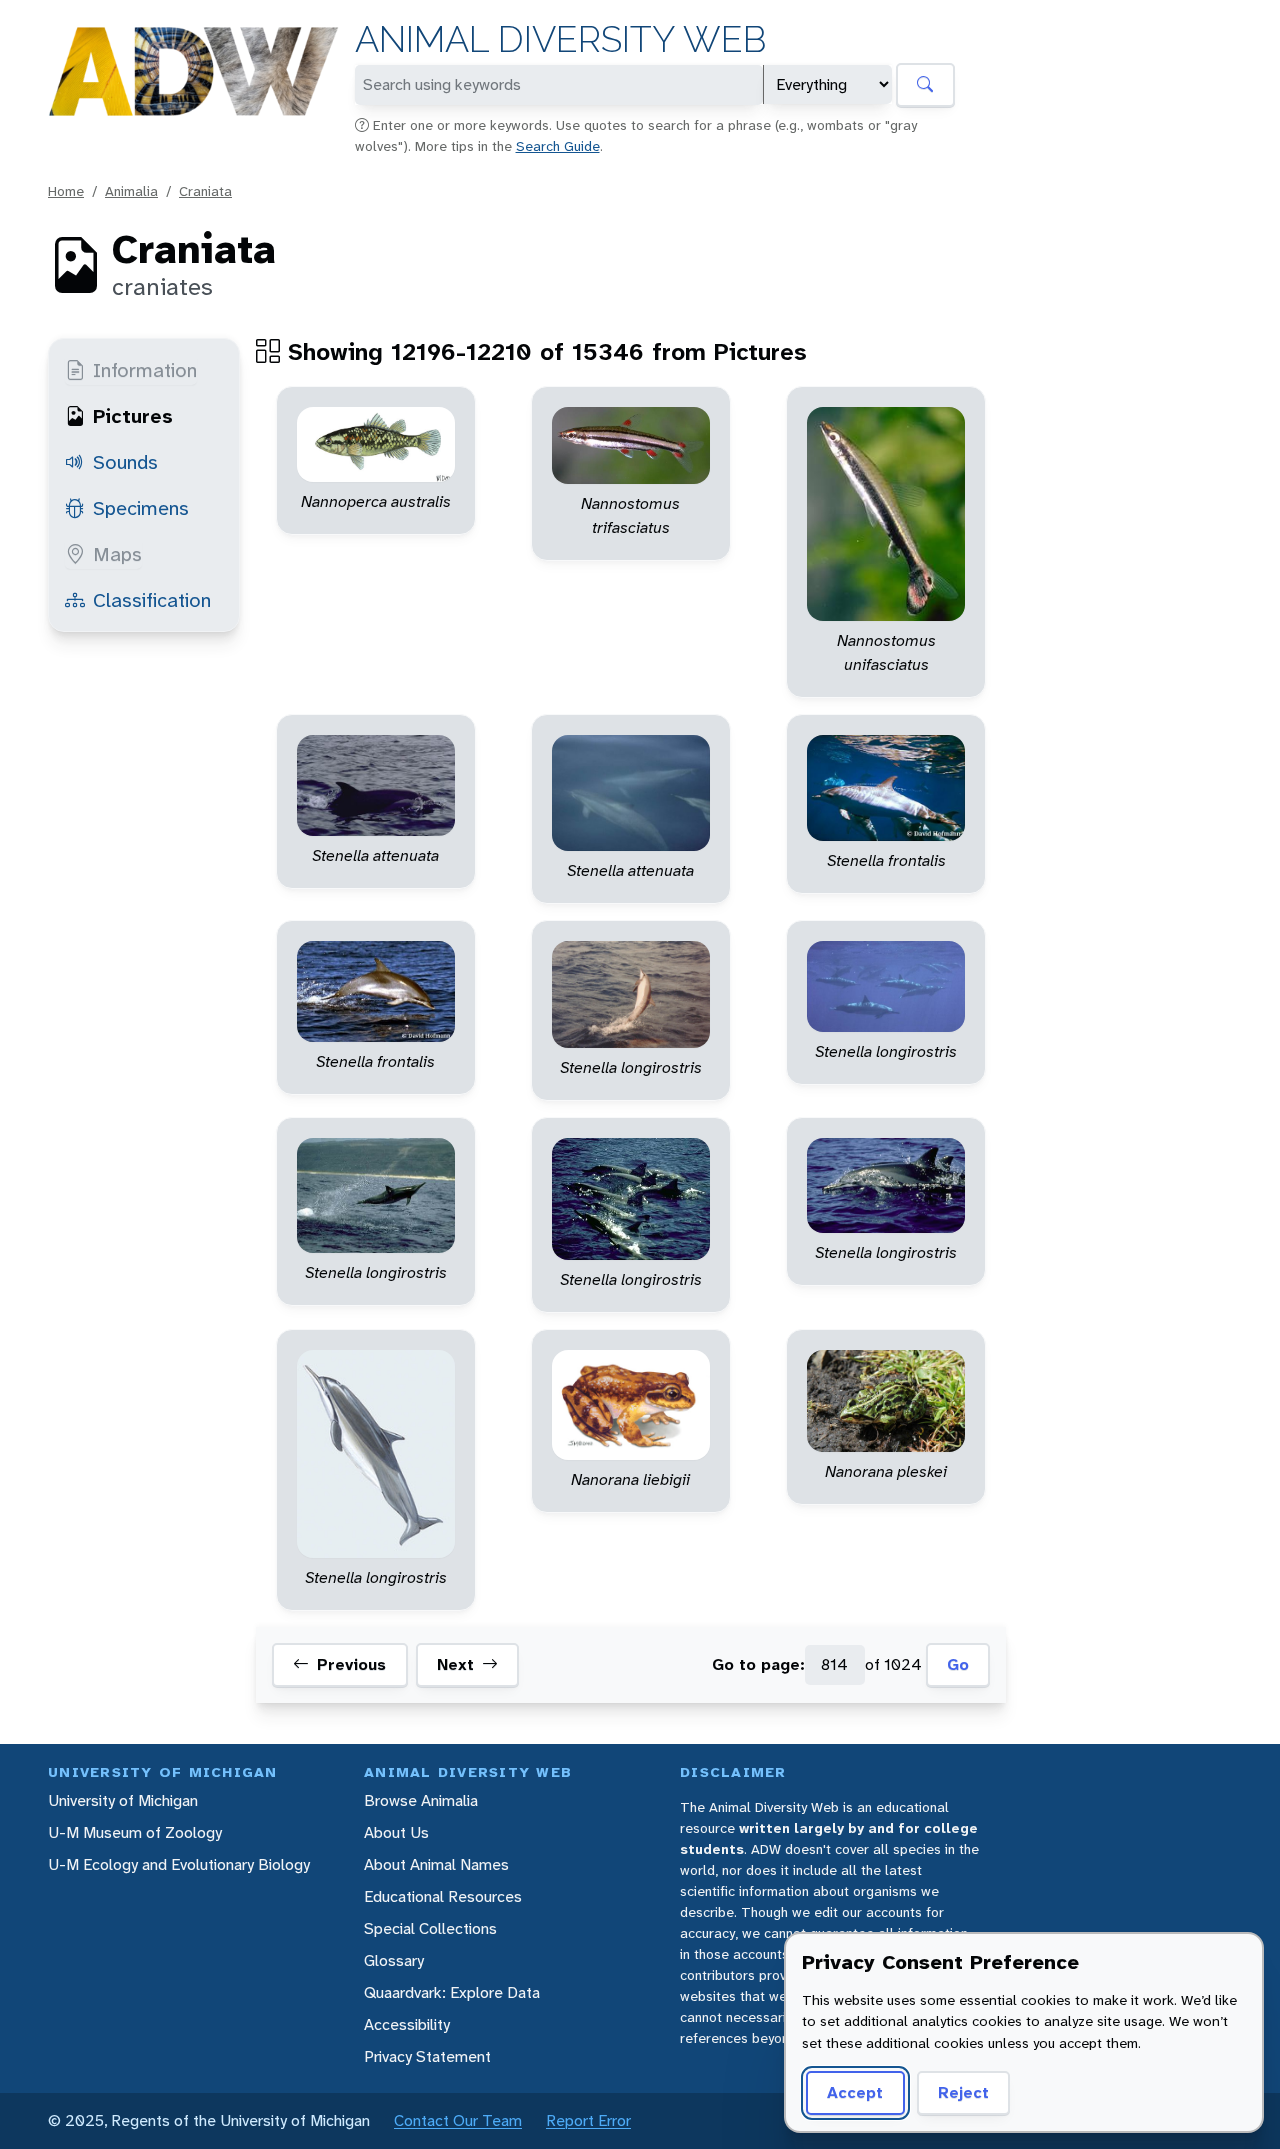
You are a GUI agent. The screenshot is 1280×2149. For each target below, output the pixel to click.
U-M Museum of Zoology (135, 1832)
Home (66, 191)
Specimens (141, 508)
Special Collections (430, 1928)
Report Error (588, 2120)
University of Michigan (123, 1800)
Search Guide (558, 146)
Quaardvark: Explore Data (452, 1992)
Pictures (133, 416)
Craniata (205, 191)
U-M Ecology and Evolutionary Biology (179, 1864)
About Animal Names (436, 1864)
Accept (855, 2092)
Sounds (125, 462)
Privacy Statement (427, 2056)
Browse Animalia (421, 1800)
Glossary (394, 1960)
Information (145, 370)
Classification (152, 600)
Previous (351, 1664)
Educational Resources (443, 1896)
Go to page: (758, 1664)
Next (455, 1664)
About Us (396, 1832)
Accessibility (407, 2024)
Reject (963, 2092)
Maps (117, 554)
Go (958, 1664)
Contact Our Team (458, 2120)
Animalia (131, 191)
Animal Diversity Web (560, 39)
